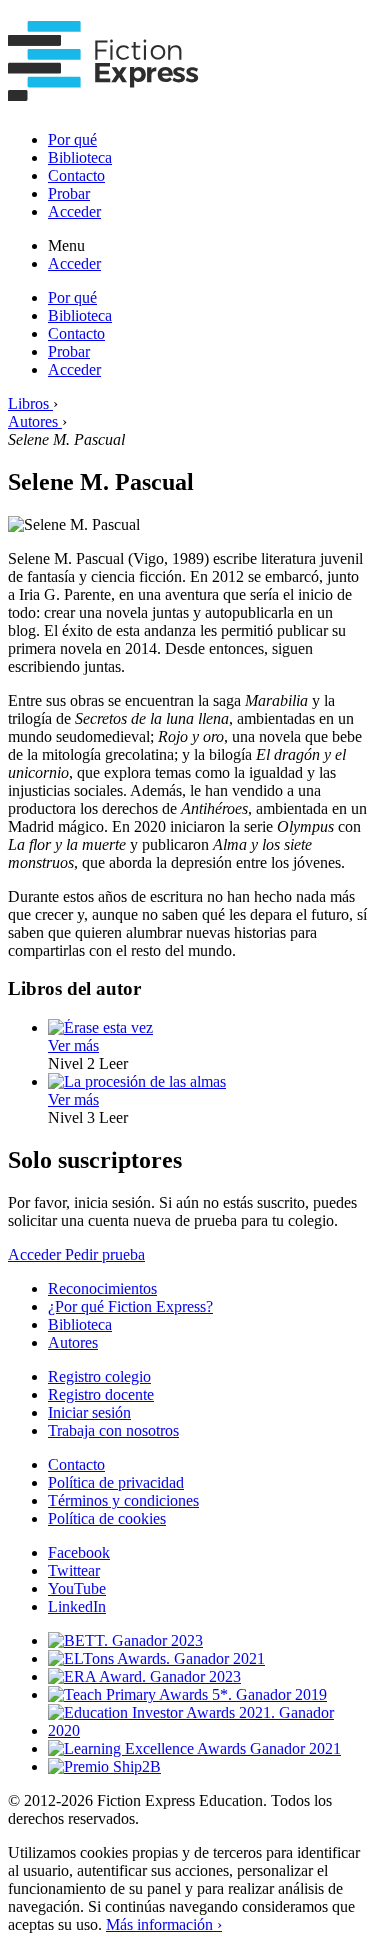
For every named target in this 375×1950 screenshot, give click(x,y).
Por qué (72, 139)
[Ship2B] (104, 1766)
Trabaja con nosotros (113, 1430)
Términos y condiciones (123, 1500)
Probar (69, 193)
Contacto (76, 175)
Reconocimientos (102, 1288)
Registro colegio (99, 1376)
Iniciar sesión (89, 1412)
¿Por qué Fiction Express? (130, 1306)
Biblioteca (80, 157)
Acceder (74, 211)
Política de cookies (107, 1518)
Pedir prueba (105, 1254)
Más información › (164, 1924)
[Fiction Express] (103, 90)
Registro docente (101, 1394)
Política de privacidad (116, 1482)
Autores (73, 1342)
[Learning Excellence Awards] (194, 1748)
